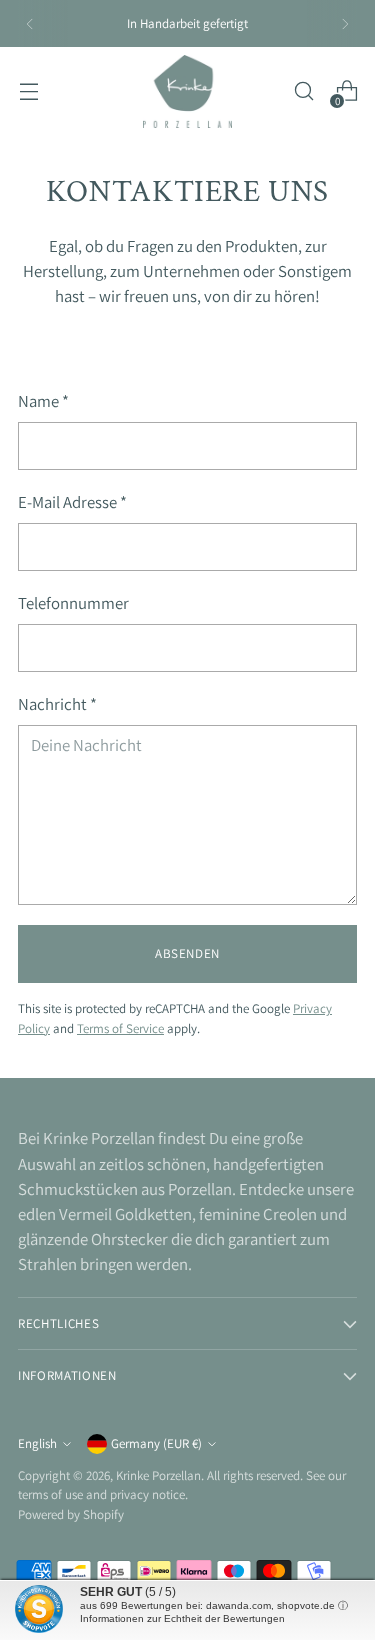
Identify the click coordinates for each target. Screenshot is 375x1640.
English (37, 1443)
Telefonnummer (73, 603)
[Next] (345, 23)
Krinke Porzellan (158, 1475)
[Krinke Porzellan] (188, 91)
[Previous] (30, 23)
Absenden (187, 953)
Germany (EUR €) (156, 1443)
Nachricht (57, 704)
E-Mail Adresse (72, 502)
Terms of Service (120, 1028)
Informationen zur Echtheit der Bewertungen (182, 1618)
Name (43, 401)
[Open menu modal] (28, 91)
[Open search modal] (303, 91)
